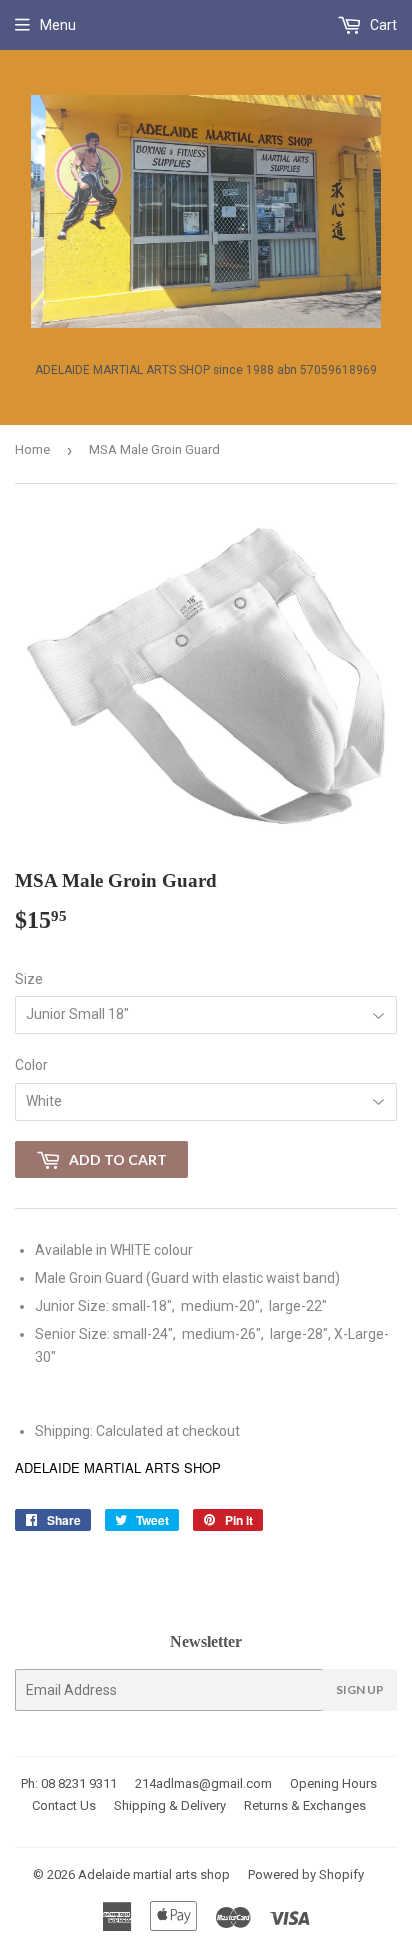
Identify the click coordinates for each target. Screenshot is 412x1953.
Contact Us (64, 1805)
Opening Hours (333, 1783)
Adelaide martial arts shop (154, 1874)
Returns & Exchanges (305, 1805)
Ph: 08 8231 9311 (69, 1783)
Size (29, 979)
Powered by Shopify (306, 1874)
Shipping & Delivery (170, 1805)
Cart (382, 25)
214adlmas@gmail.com (203, 1783)
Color (31, 1065)
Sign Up (360, 1689)
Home (32, 449)
